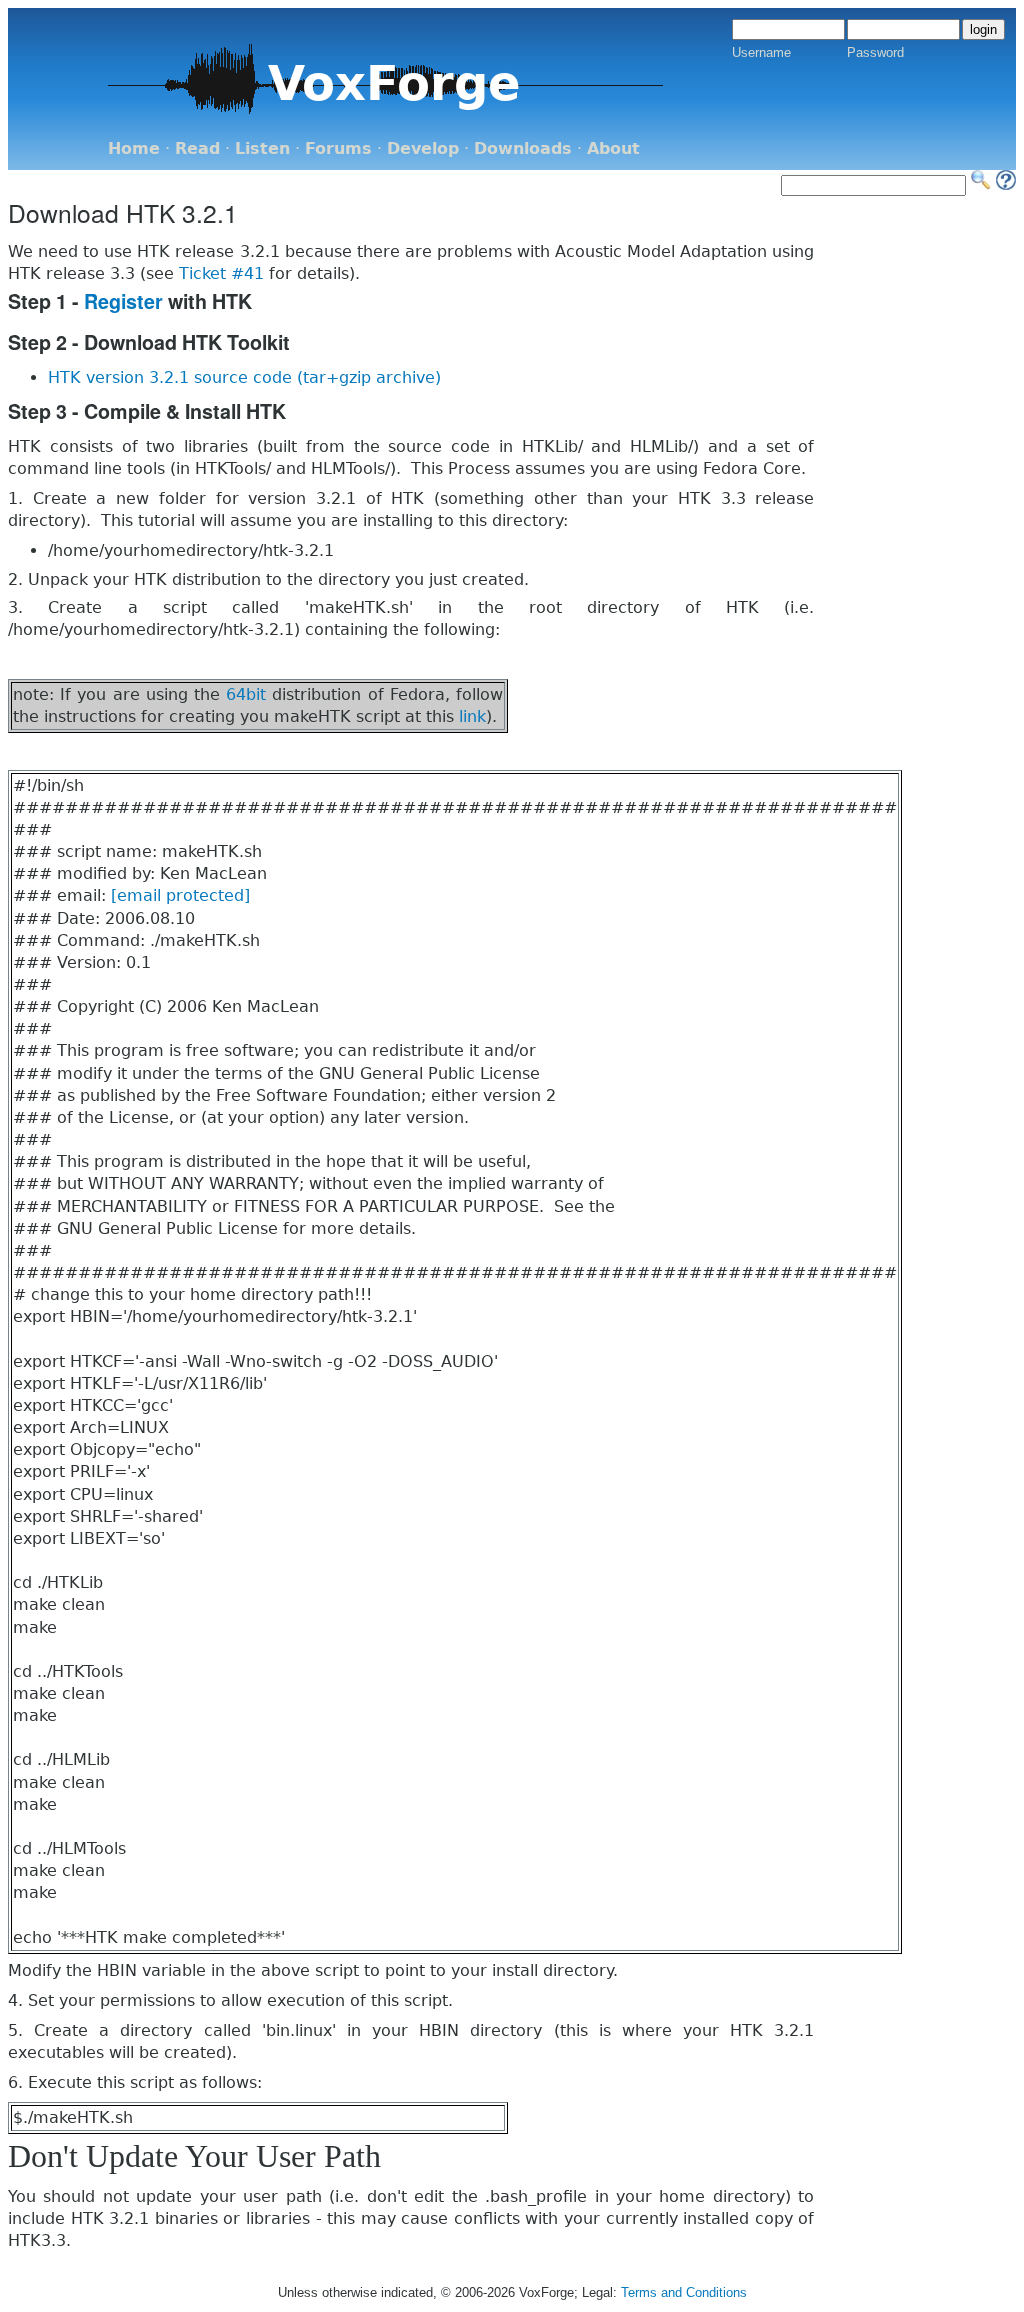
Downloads (523, 148)
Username (761, 52)
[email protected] (180, 895)
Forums (338, 148)
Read (197, 148)
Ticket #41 (221, 273)
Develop (423, 148)
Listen (262, 148)
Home (134, 148)
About (613, 148)
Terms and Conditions (684, 2292)
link (472, 716)
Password (875, 52)
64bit (246, 694)
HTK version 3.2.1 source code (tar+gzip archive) (244, 377)
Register (123, 301)
